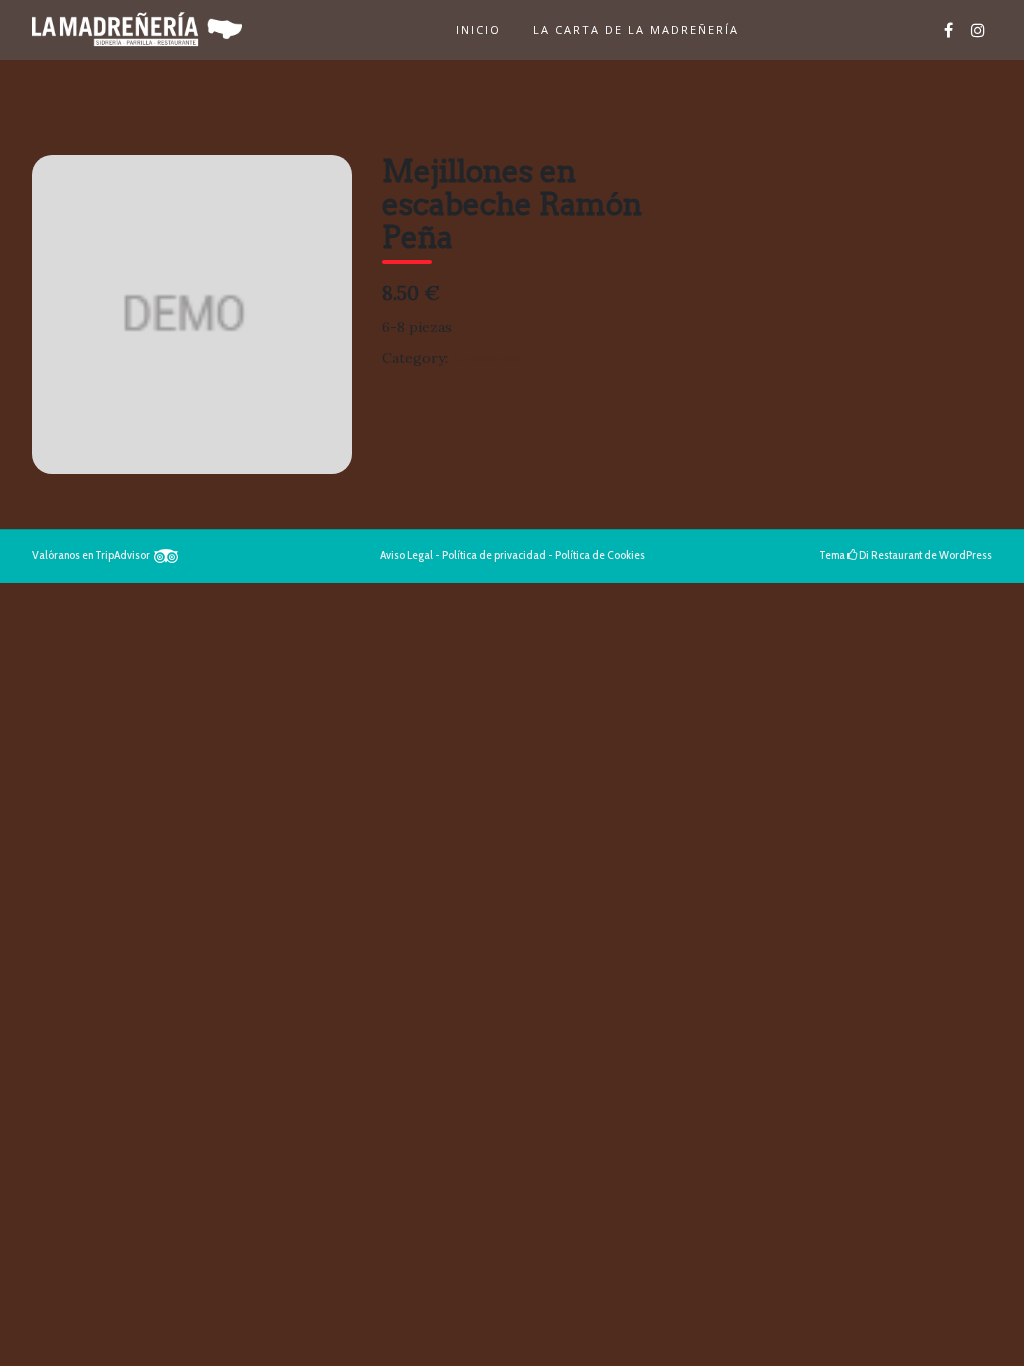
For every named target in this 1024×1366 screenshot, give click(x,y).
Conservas (487, 358)
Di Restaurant (889, 554)
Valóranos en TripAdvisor (93, 554)
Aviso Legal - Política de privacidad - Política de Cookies (512, 554)
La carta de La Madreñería (636, 29)
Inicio (478, 29)
